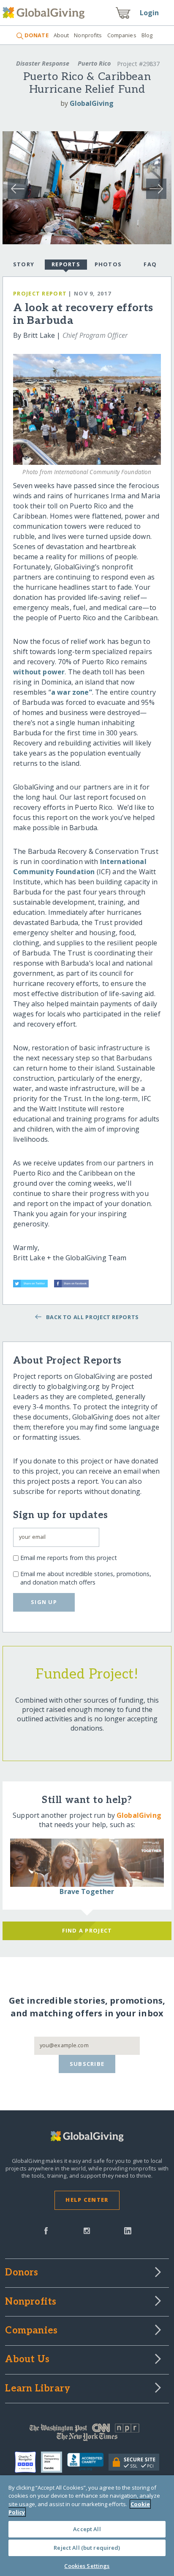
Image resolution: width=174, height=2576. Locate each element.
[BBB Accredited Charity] (88, 2462)
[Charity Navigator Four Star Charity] (28, 2462)
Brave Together (87, 1891)
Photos (108, 264)
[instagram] (87, 2230)
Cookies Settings (87, 2566)
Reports (66, 264)
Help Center (87, 2200)
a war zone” (72, 692)
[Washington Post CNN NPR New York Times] (87, 2434)
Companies (122, 35)
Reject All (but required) (87, 2548)
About (61, 35)
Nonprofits (88, 35)
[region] (87, 2526)
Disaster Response (43, 63)
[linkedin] (128, 2230)
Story (24, 264)
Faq (150, 264)
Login (150, 13)
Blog (147, 35)
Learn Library (38, 2389)
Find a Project (87, 1930)
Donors (22, 2273)
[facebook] (46, 2230)
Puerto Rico (94, 63)
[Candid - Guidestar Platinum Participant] (54, 2462)
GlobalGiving (92, 103)
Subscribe (87, 2064)
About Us (27, 2360)
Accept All (87, 2529)
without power (39, 672)
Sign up (44, 1602)
